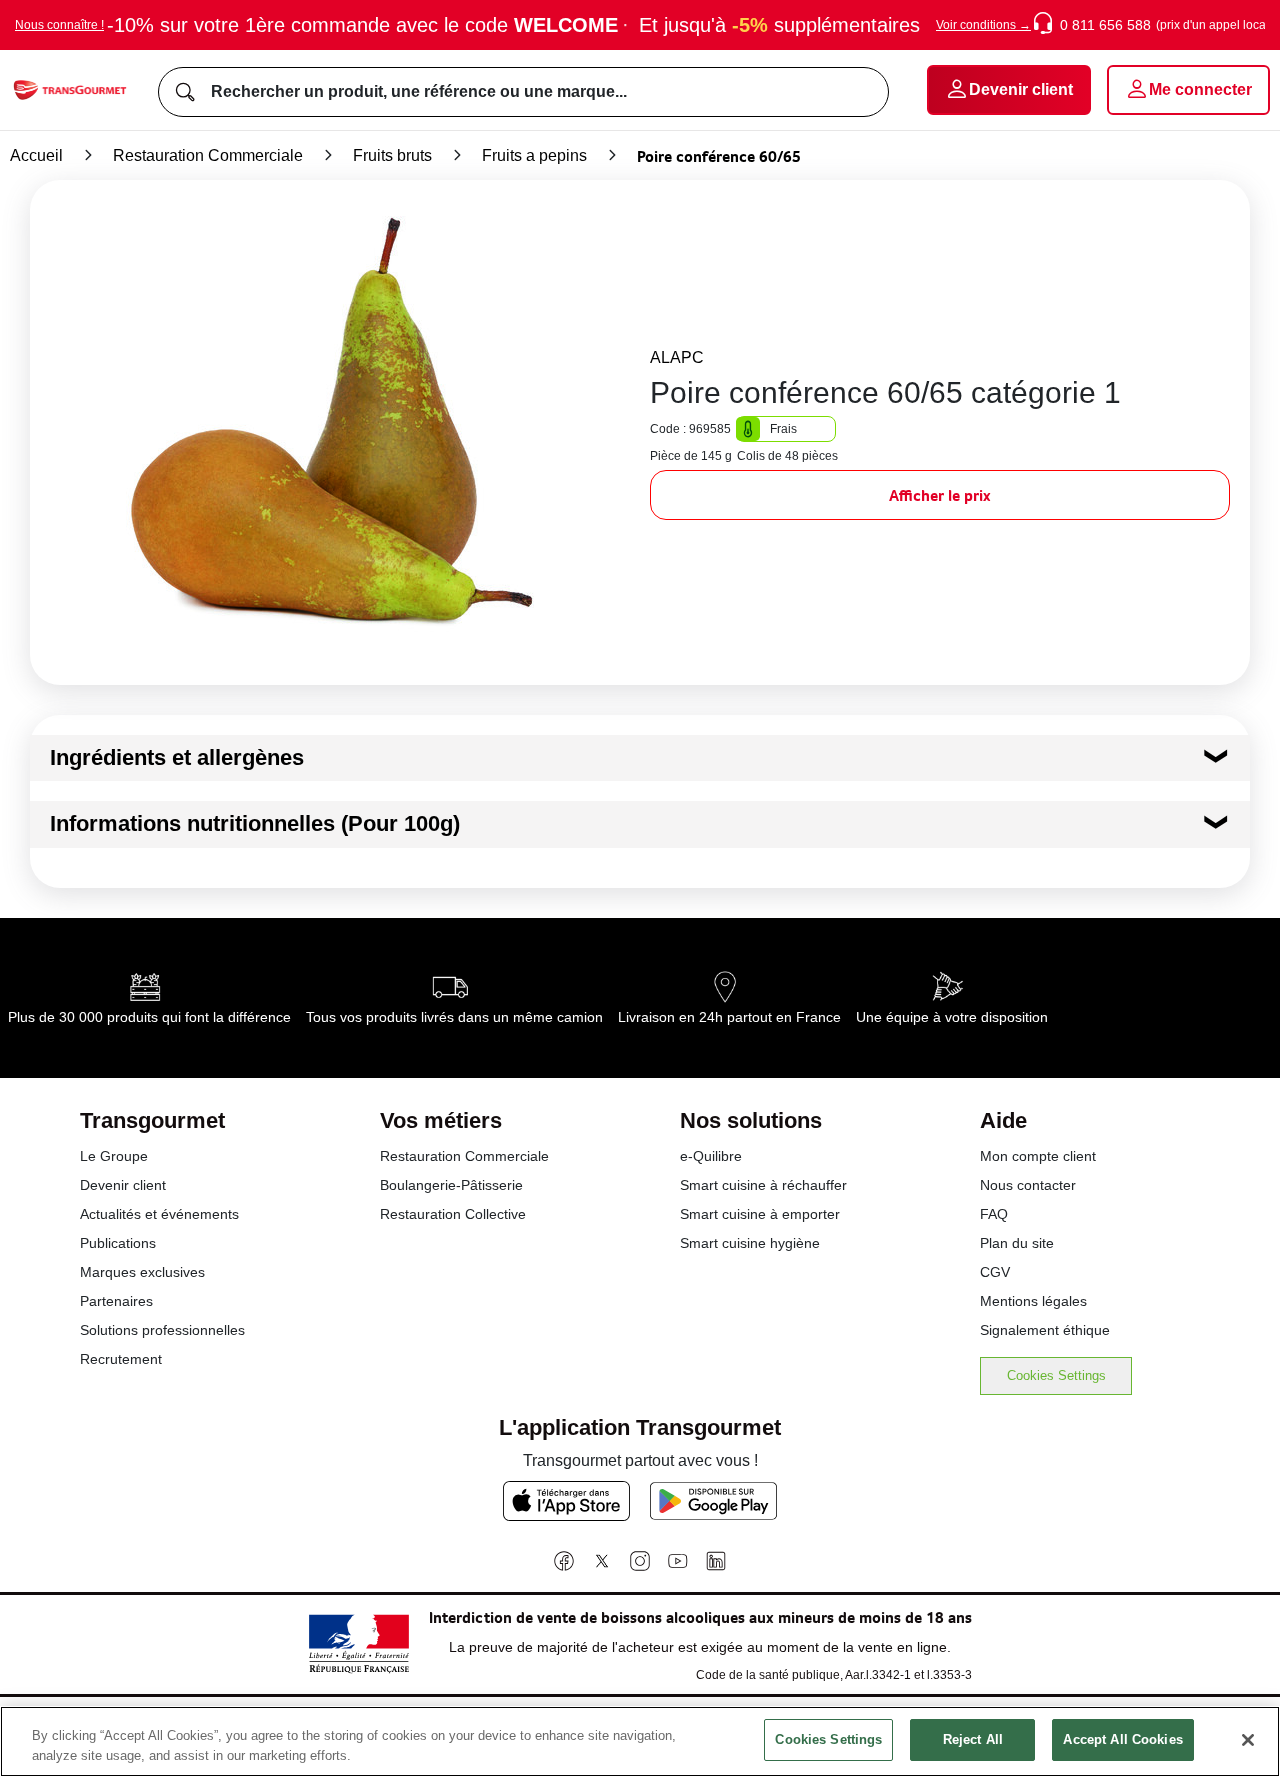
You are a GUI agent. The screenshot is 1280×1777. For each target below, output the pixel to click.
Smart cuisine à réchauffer (763, 1185)
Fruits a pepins (534, 155)
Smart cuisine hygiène (750, 1243)
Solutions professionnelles (162, 1330)
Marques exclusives (142, 1272)
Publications (118, 1243)
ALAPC (677, 357)
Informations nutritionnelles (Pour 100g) (255, 823)
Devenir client (123, 1185)
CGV (995, 1272)
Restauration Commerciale (208, 155)
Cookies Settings (1056, 1375)
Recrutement (121, 1359)
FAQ (994, 1214)
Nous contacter (1028, 1185)
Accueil (36, 155)
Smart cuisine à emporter (760, 1214)
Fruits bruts (392, 155)
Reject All (973, 1739)
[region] (640, 1741)
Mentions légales (1033, 1301)
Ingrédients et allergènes (177, 757)
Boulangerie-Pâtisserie (451, 1185)
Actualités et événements (159, 1214)
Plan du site (1017, 1243)
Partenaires (116, 1301)
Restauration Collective (453, 1214)
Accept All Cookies (1122, 1739)
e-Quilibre (711, 1156)
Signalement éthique (1045, 1330)
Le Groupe (114, 1156)
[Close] (1248, 1740)
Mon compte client (1038, 1156)
